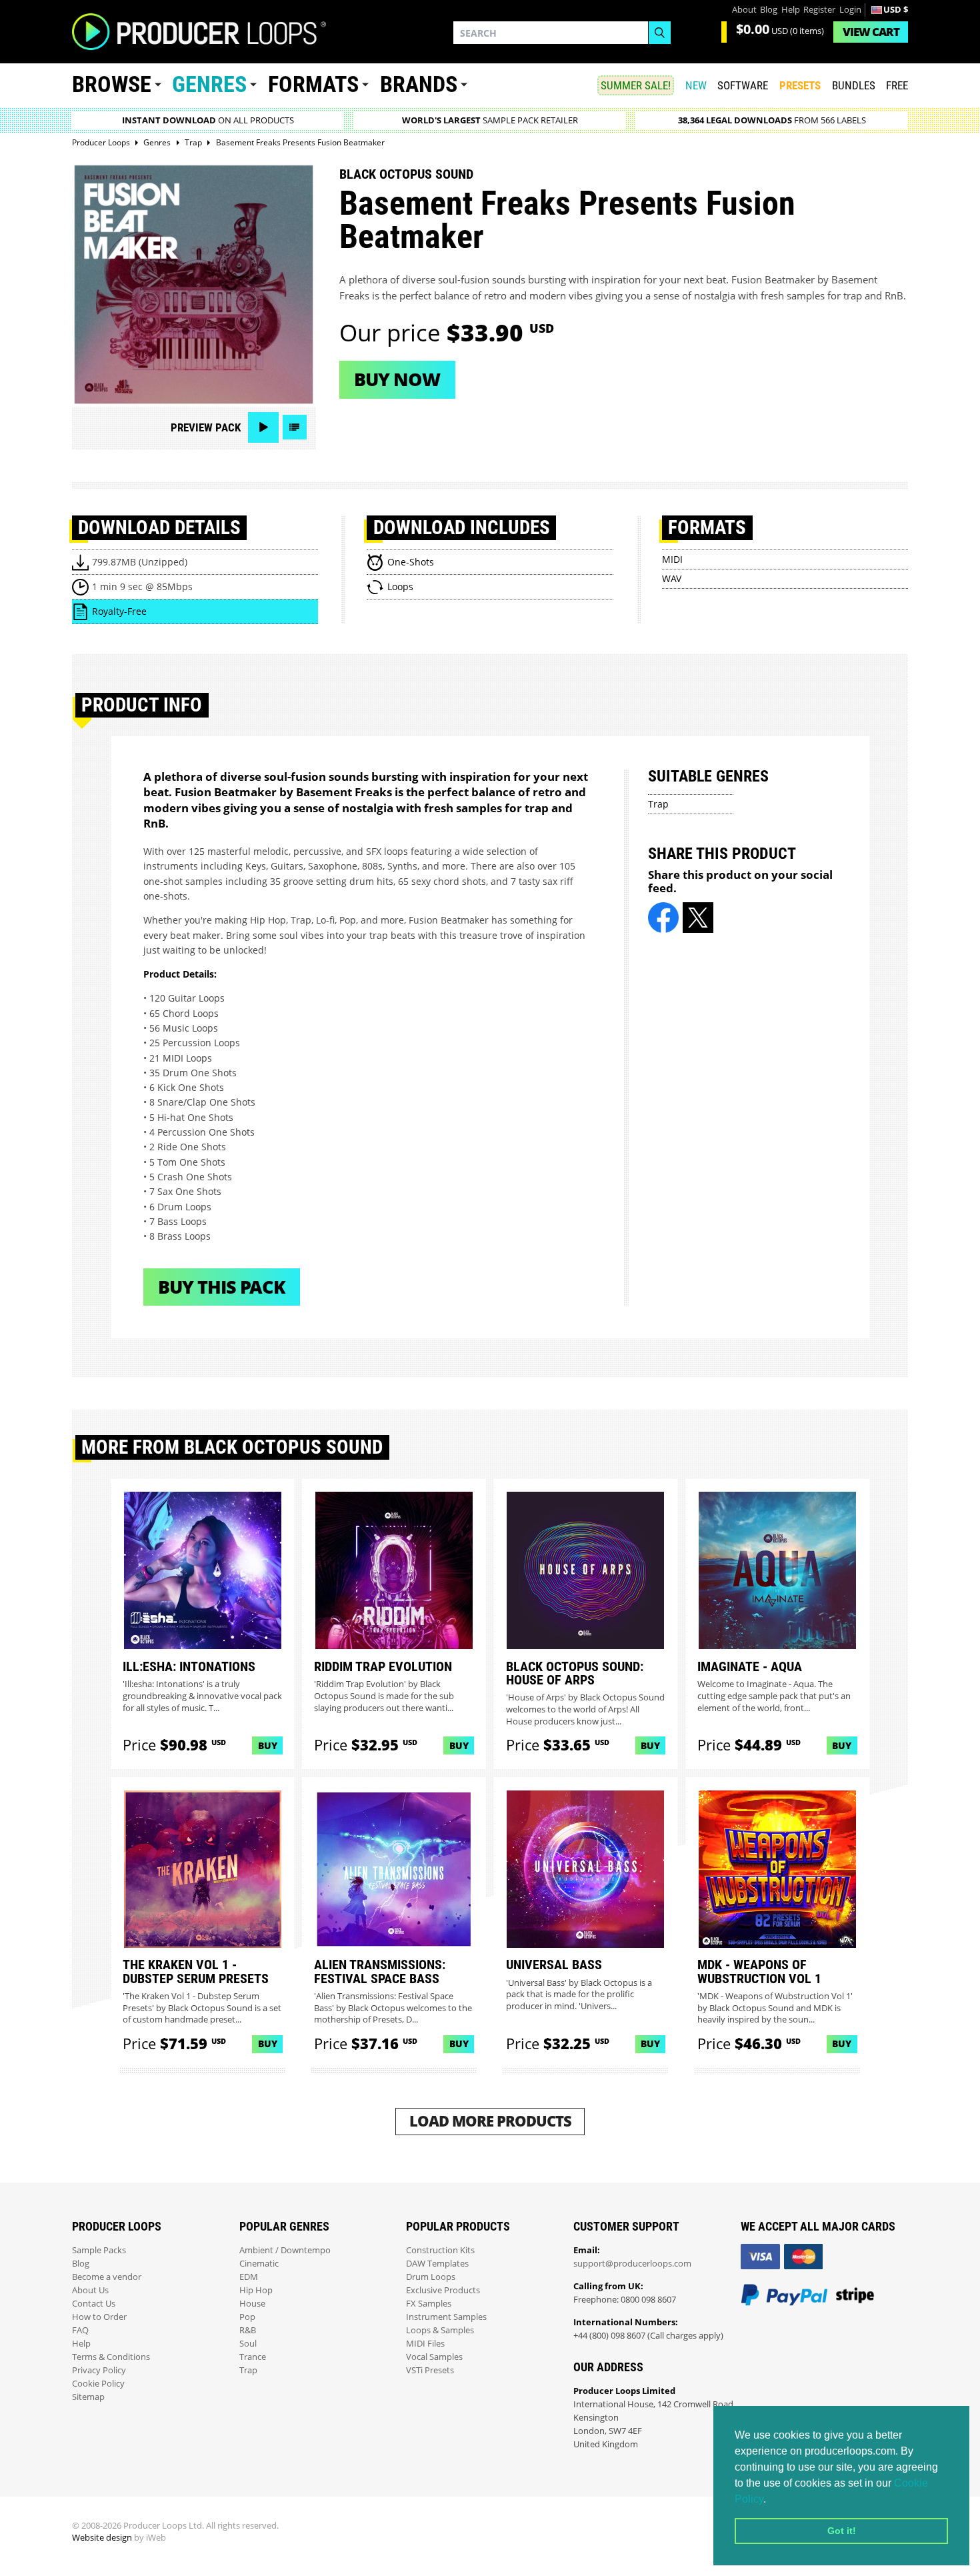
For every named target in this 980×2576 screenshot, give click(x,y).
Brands (419, 84)
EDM (249, 2277)
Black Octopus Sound (406, 174)
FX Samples (429, 2304)
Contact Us (94, 2304)
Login (850, 10)
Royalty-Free (119, 611)
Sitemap (88, 2397)
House (252, 2304)
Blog (769, 10)
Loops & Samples (440, 2330)
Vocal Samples (434, 2357)
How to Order (99, 2317)
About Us (90, 2290)
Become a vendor (107, 2277)
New (696, 85)
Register (819, 10)
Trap (658, 804)
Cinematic (259, 2264)
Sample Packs (99, 2250)
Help (791, 10)
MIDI (672, 559)
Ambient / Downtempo (285, 2250)
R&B (248, 2330)
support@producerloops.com (632, 2264)
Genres (209, 84)
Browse (112, 84)
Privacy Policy (99, 2370)
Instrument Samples (446, 2317)
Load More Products (490, 2121)
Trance (253, 2357)
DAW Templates (437, 2264)
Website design (102, 2538)
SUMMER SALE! (636, 85)
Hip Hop (256, 2290)
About (744, 10)
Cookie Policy (98, 2384)
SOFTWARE (743, 85)
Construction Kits (440, 2250)
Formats (313, 84)
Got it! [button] (842, 2531)
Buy (268, 1745)
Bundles (854, 85)
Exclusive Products (443, 2290)
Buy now (397, 379)
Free (897, 85)
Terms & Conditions (111, 2357)
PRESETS (800, 85)
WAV (672, 578)
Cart (871, 32)
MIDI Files (425, 2344)
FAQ (80, 2330)
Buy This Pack (222, 1287)
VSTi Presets (430, 2370)
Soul (248, 2344)
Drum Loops (431, 2277)
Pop (247, 2317)
